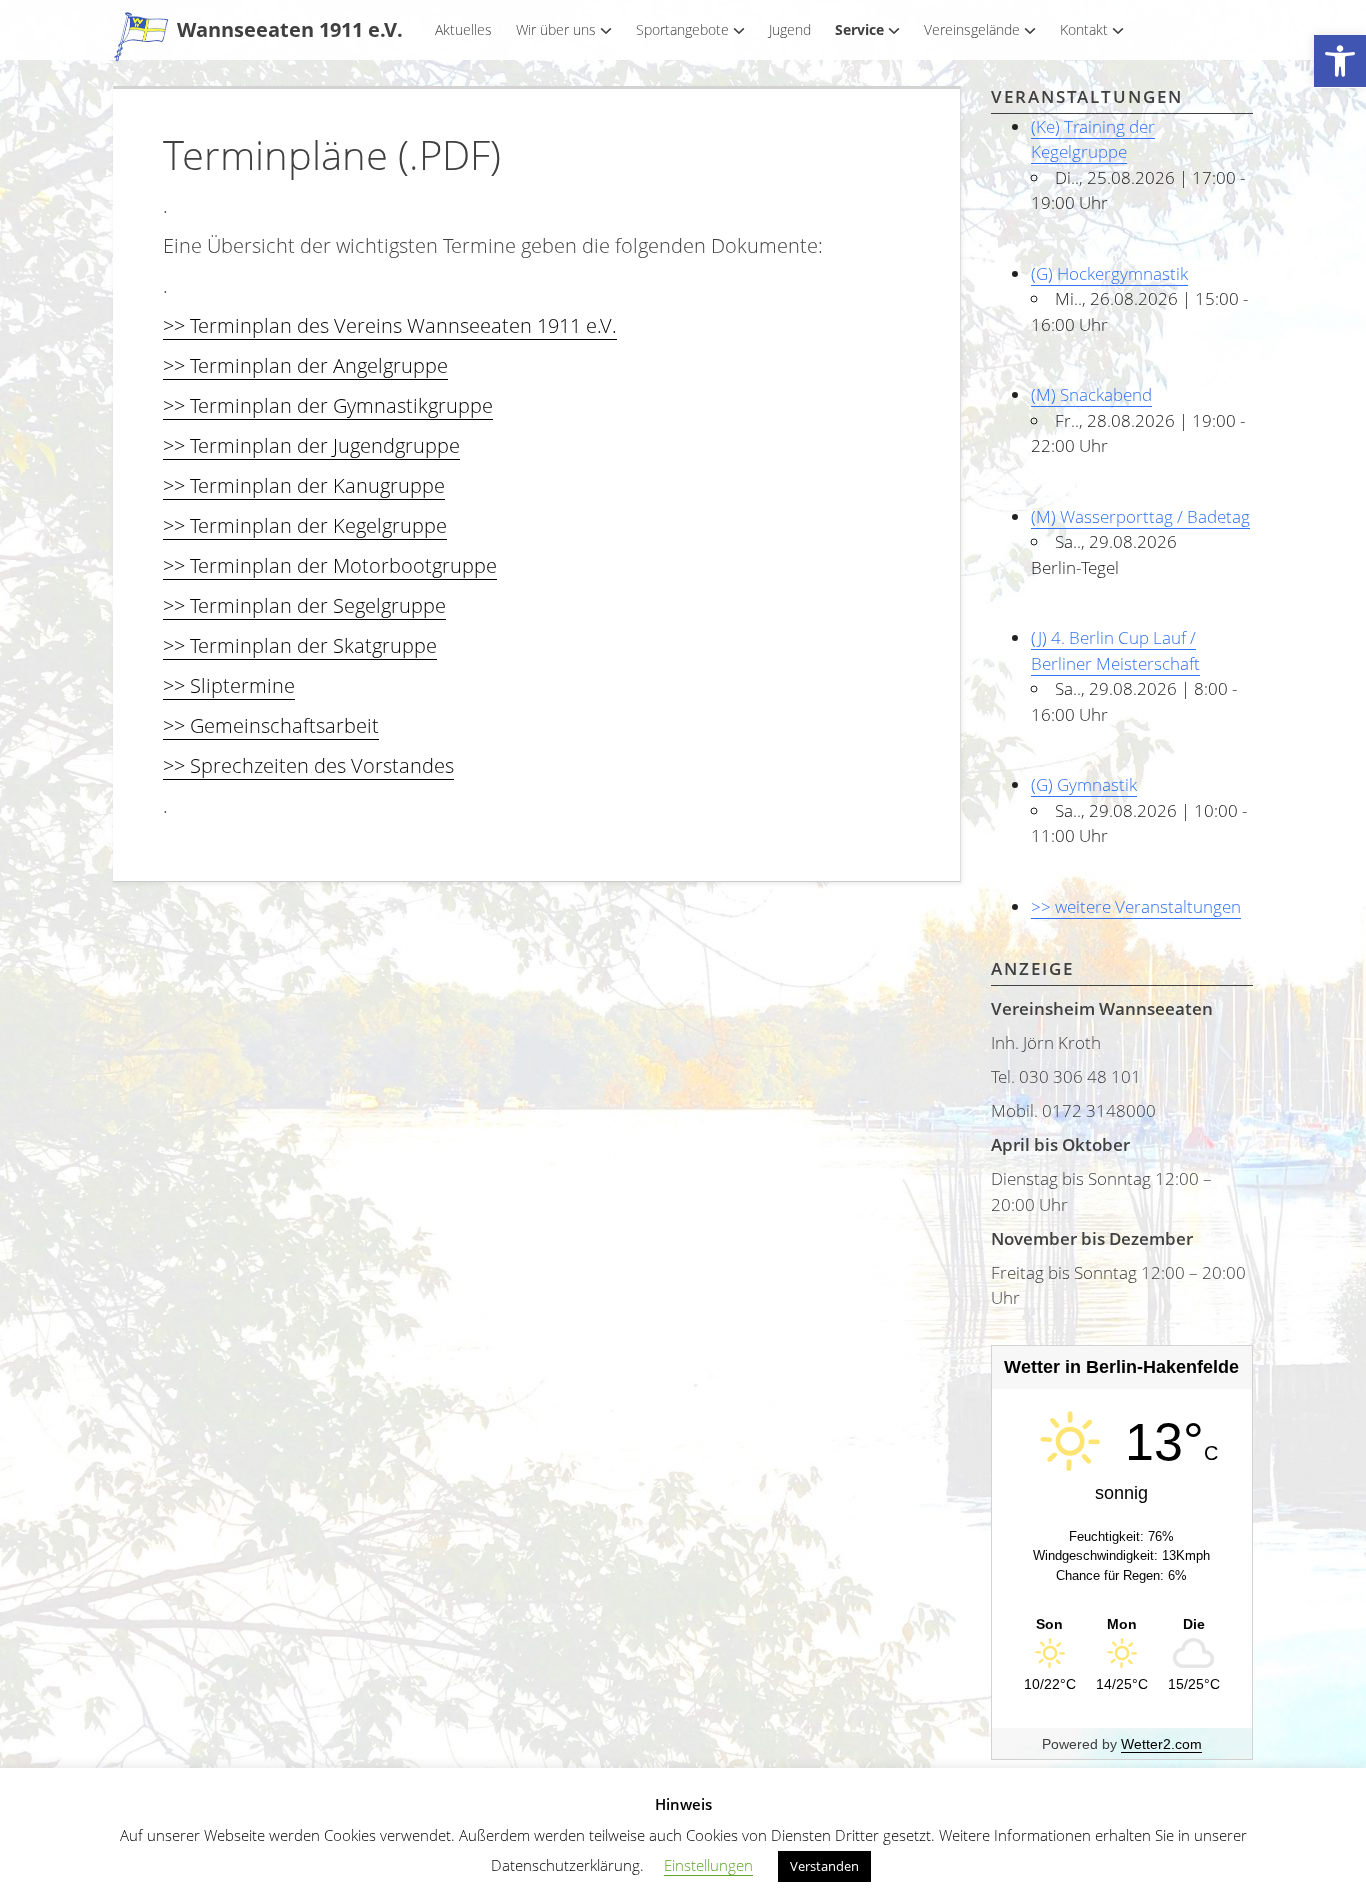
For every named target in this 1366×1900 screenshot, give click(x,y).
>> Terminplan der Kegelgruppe (305, 525)
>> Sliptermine (229, 685)
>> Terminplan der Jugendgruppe (311, 445)
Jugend (790, 29)
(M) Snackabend (1091, 394)
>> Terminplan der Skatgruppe (300, 645)
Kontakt (1084, 29)
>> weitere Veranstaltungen (1136, 906)
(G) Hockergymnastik (1109, 273)
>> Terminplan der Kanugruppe (304, 485)
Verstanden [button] (824, 1866)
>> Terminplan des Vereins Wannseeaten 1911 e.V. (390, 325)
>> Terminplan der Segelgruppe (304, 605)
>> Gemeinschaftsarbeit (271, 725)
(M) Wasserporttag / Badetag (1140, 516)
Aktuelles (463, 29)
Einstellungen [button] (708, 1865)
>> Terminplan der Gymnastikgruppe (328, 405)
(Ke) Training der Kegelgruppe (1093, 139)
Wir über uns (556, 29)
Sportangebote (682, 29)
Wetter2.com (1161, 1744)
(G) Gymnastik (1084, 784)
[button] (1340, 61)
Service (859, 29)
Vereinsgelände (972, 29)
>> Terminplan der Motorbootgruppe (330, 565)
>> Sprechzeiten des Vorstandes (308, 765)
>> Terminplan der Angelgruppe (305, 365)
